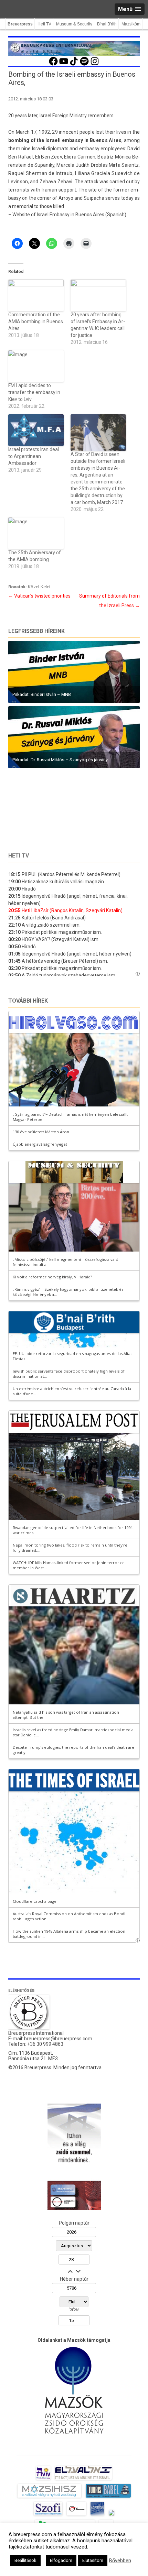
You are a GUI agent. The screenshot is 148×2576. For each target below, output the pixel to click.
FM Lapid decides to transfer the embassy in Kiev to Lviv (34, 392)
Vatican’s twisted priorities (39, 596)
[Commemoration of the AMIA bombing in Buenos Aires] (36, 295)
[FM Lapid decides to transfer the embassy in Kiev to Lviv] (36, 366)
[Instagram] (95, 65)
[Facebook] (53, 65)
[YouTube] (64, 65)
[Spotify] (84, 65)
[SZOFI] (48, 2515)
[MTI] (77, 2515)
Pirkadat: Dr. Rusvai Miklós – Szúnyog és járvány (60, 760)
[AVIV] (43, 2480)
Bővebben (120, 2561)
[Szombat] (97, 2515)
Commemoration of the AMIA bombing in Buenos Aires (36, 321)
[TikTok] (74, 65)
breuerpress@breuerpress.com (58, 2039)
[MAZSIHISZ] (49, 2498)
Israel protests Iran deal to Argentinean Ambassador (34, 456)
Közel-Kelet (39, 587)
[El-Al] (83, 2480)
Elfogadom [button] (61, 2560)
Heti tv (19, 856)
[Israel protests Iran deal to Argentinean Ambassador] (36, 430)
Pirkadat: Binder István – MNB (42, 694)
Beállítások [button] (25, 2560)
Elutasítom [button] (93, 2560)
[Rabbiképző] (112, 2515)
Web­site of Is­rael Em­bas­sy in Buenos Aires (58, 215)
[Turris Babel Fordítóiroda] (108, 2498)
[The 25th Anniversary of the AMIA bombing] (36, 533)
